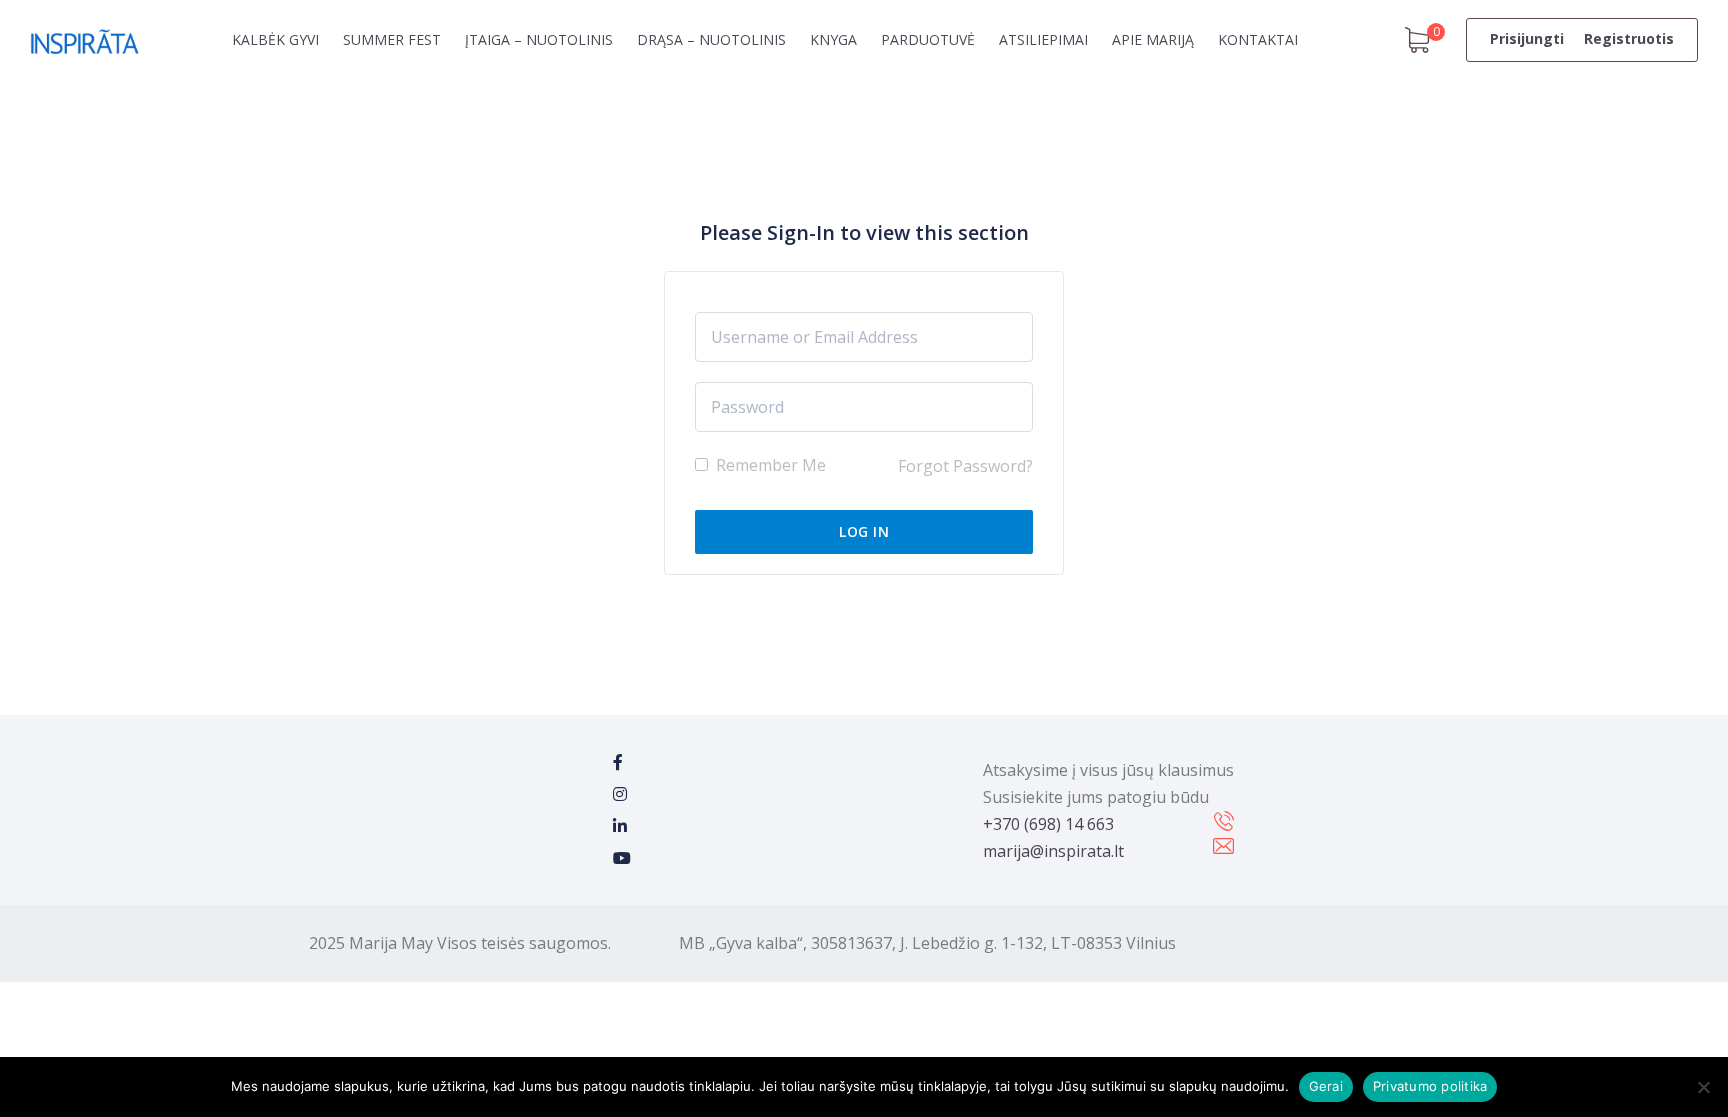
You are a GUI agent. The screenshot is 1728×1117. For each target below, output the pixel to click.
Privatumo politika (1430, 1086)
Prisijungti (1527, 38)
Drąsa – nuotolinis (711, 39)
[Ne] (1703, 1087)
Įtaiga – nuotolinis (539, 39)
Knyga (833, 39)
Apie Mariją (1153, 39)
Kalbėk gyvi (275, 39)
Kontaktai (1258, 39)
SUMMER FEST (392, 39)
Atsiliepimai (1043, 39)
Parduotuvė (928, 39)
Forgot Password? (965, 466)
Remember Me (769, 465)
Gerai (1326, 1086)
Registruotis (1629, 38)
